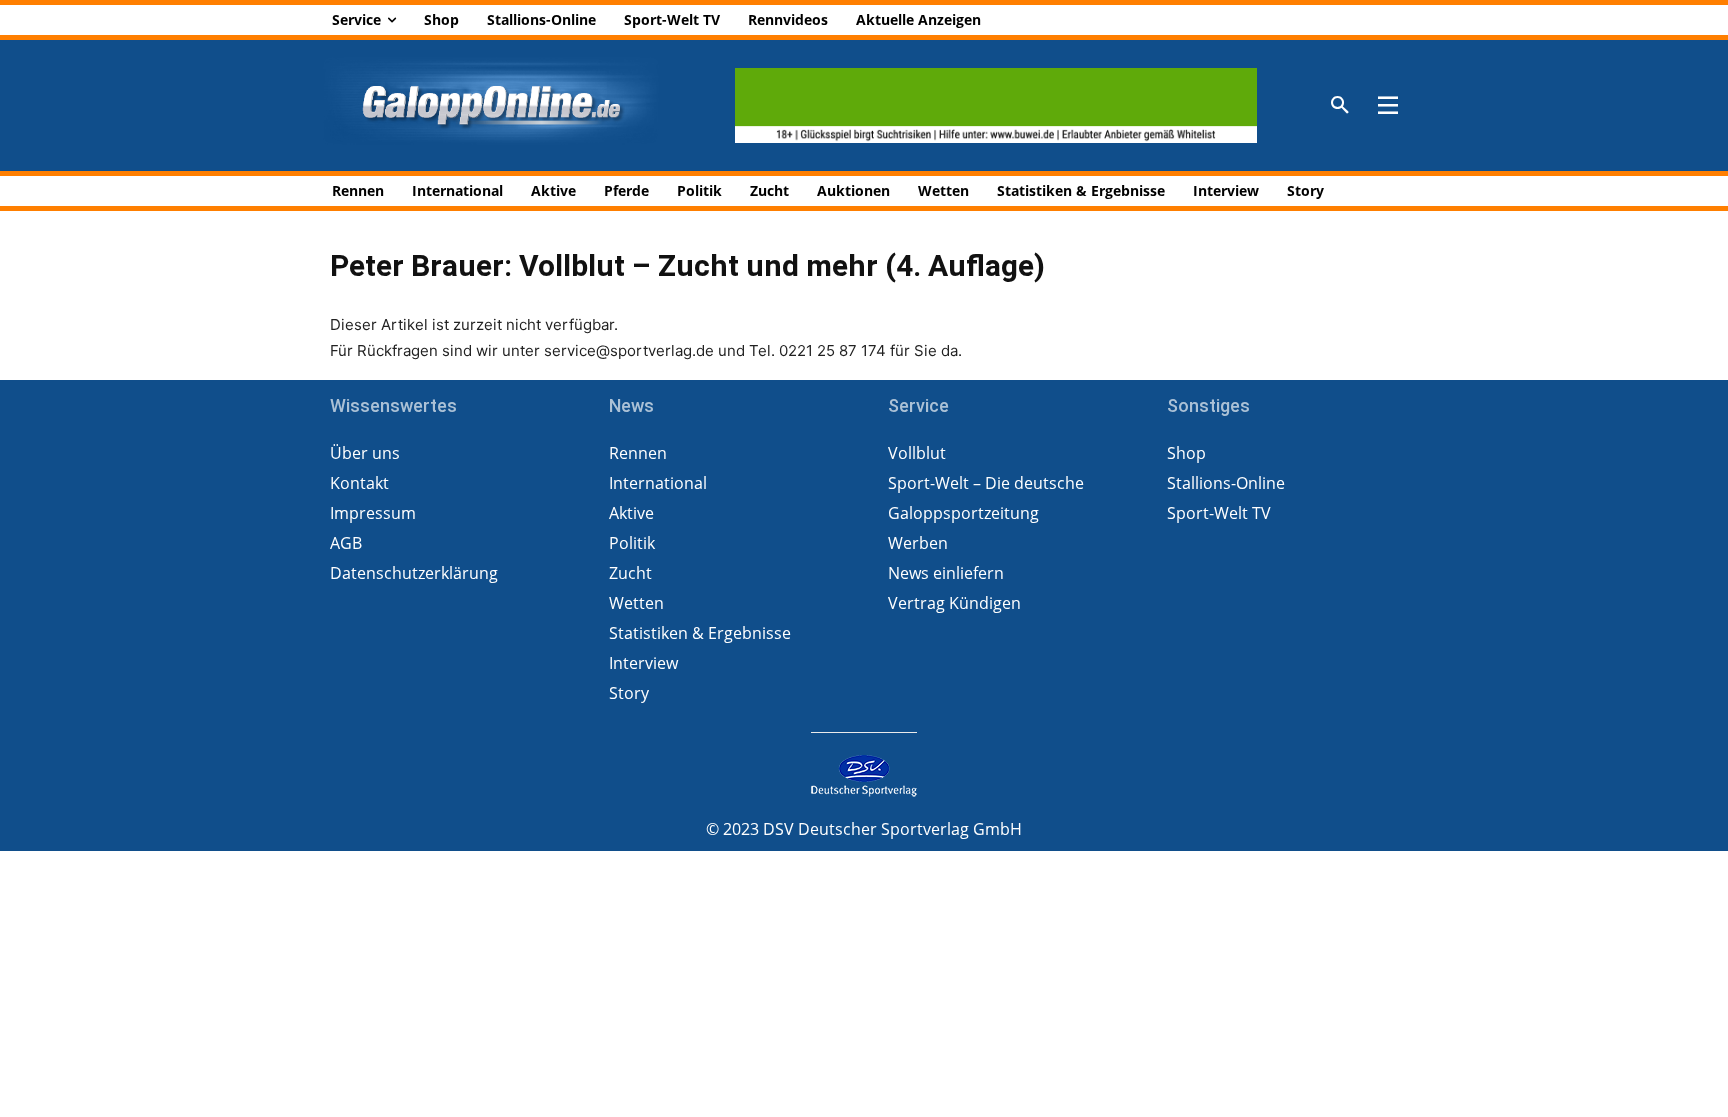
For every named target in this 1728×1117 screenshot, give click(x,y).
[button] (1340, 106)
